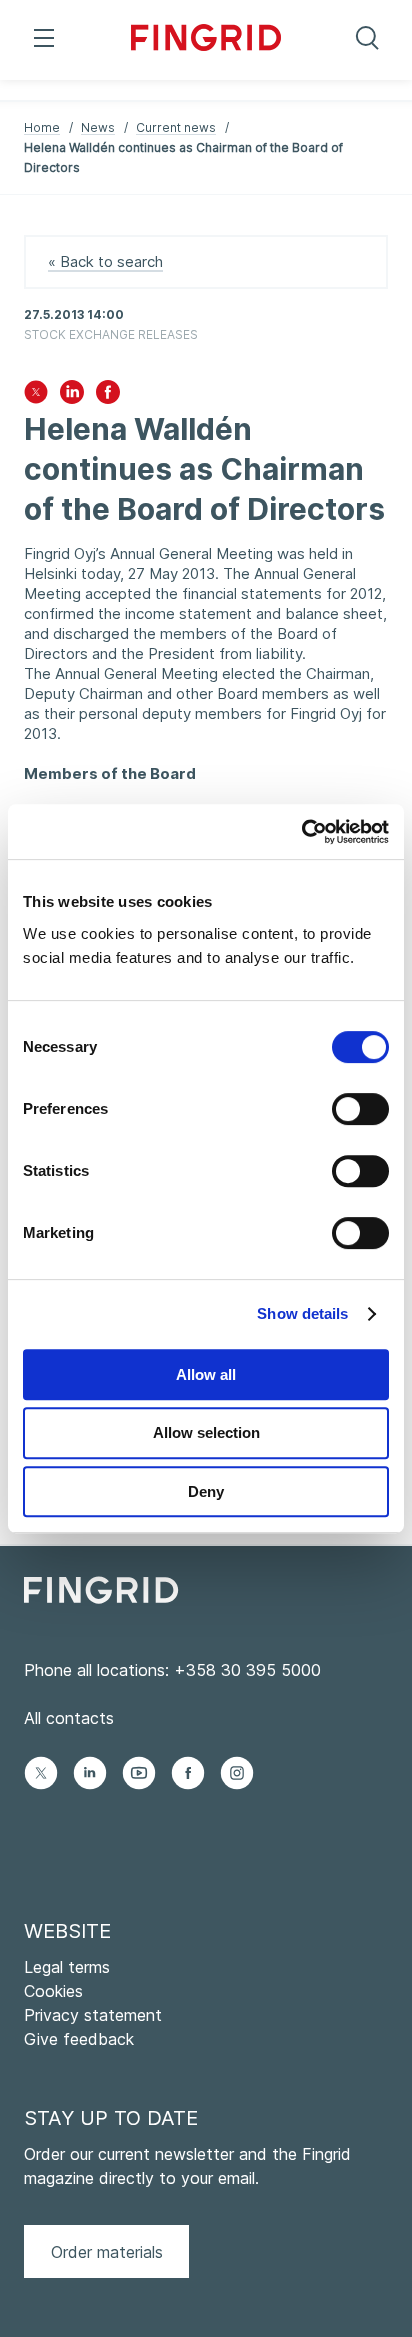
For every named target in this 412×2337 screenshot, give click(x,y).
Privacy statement (93, 2015)
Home (42, 127)
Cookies (53, 1991)
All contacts (69, 1718)
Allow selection (206, 1432)
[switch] (360, 1109)
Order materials (107, 2252)
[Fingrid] (206, 40)
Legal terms (67, 1967)
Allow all (206, 1374)
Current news (176, 127)
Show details (302, 1313)
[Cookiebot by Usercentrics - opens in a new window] (301, 832)
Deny (206, 1491)
